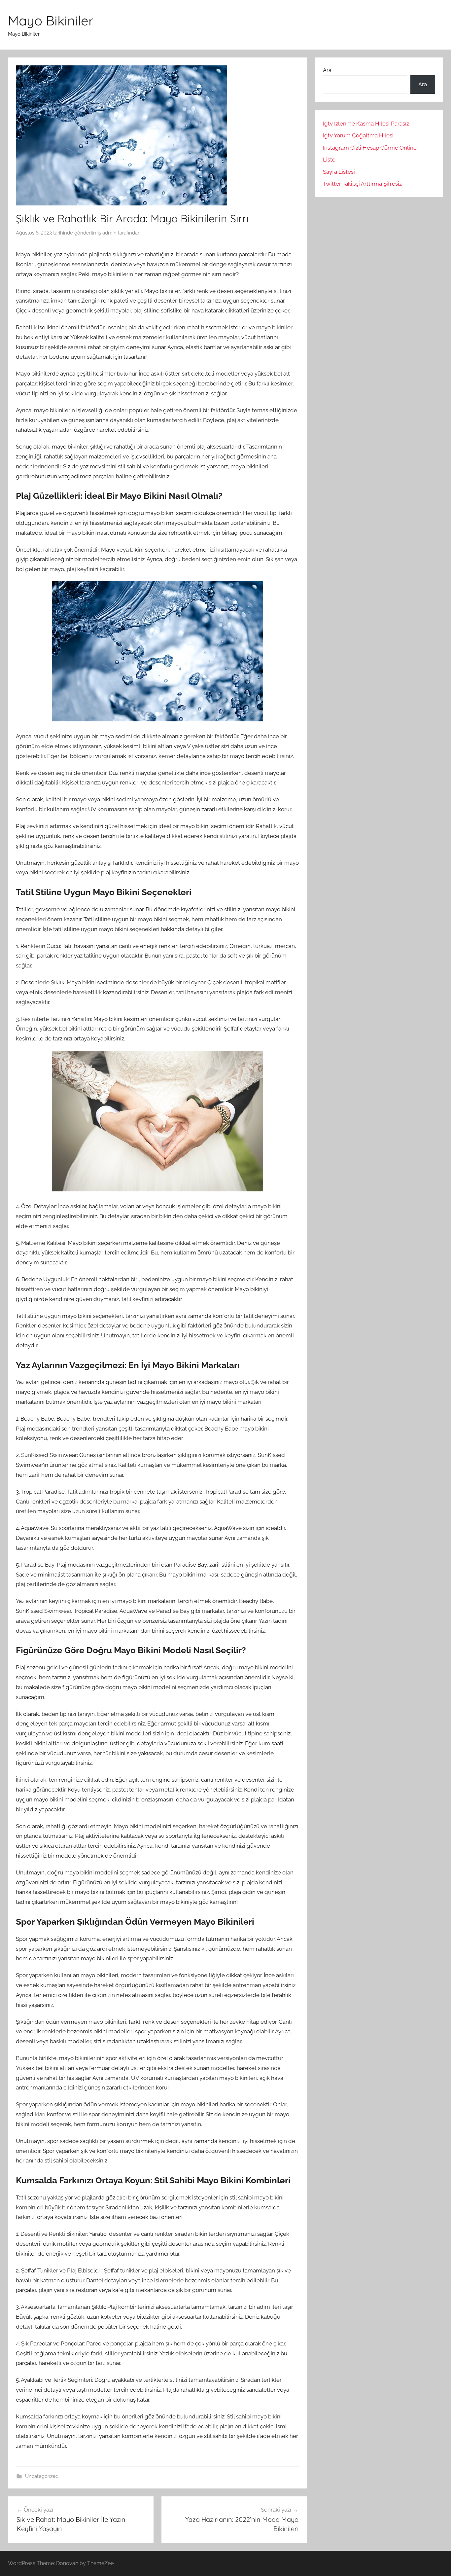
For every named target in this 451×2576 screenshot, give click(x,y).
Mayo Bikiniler (51, 20)
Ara (327, 70)
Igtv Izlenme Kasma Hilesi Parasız (366, 124)
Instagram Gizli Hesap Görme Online (370, 148)
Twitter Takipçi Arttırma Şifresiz (362, 184)
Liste (329, 160)
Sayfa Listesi (339, 172)
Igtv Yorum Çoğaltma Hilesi (358, 135)
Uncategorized (42, 2476)
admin (109, 233)
